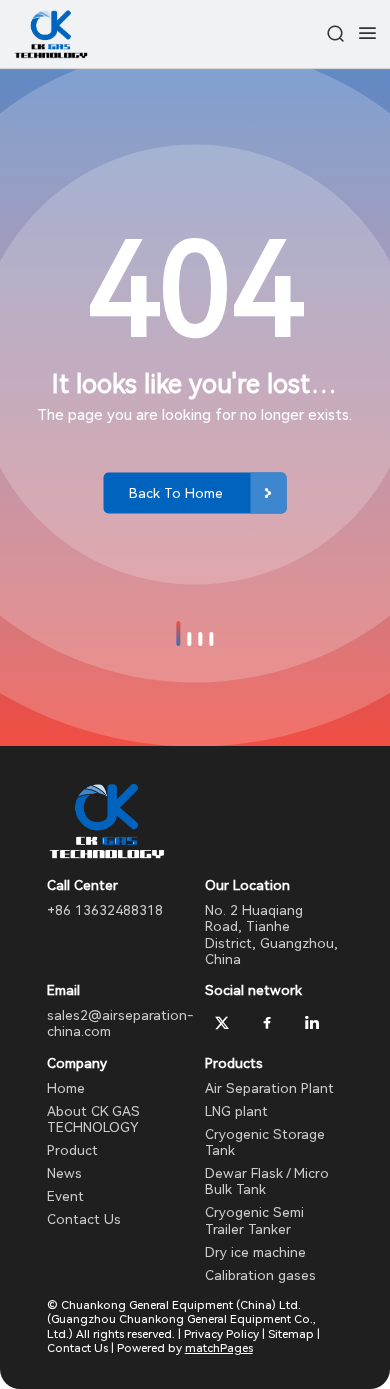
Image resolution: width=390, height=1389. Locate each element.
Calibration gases (260, 1275)
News (64, 1173)
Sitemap (291, 1334)
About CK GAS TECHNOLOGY (93, 1119)
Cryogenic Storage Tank (265, 1142)
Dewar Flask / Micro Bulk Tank (267, 1181)
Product (72, 1150)
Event (65, 1196)
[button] (178, 633)
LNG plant (236, 1111)
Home (66, 1088)
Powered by (185, 1348)
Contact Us (84, 1219)
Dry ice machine (255, 1252)
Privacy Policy (221, 1334)
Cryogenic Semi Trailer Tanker (254, 1220)
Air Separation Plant (269, 1088)
